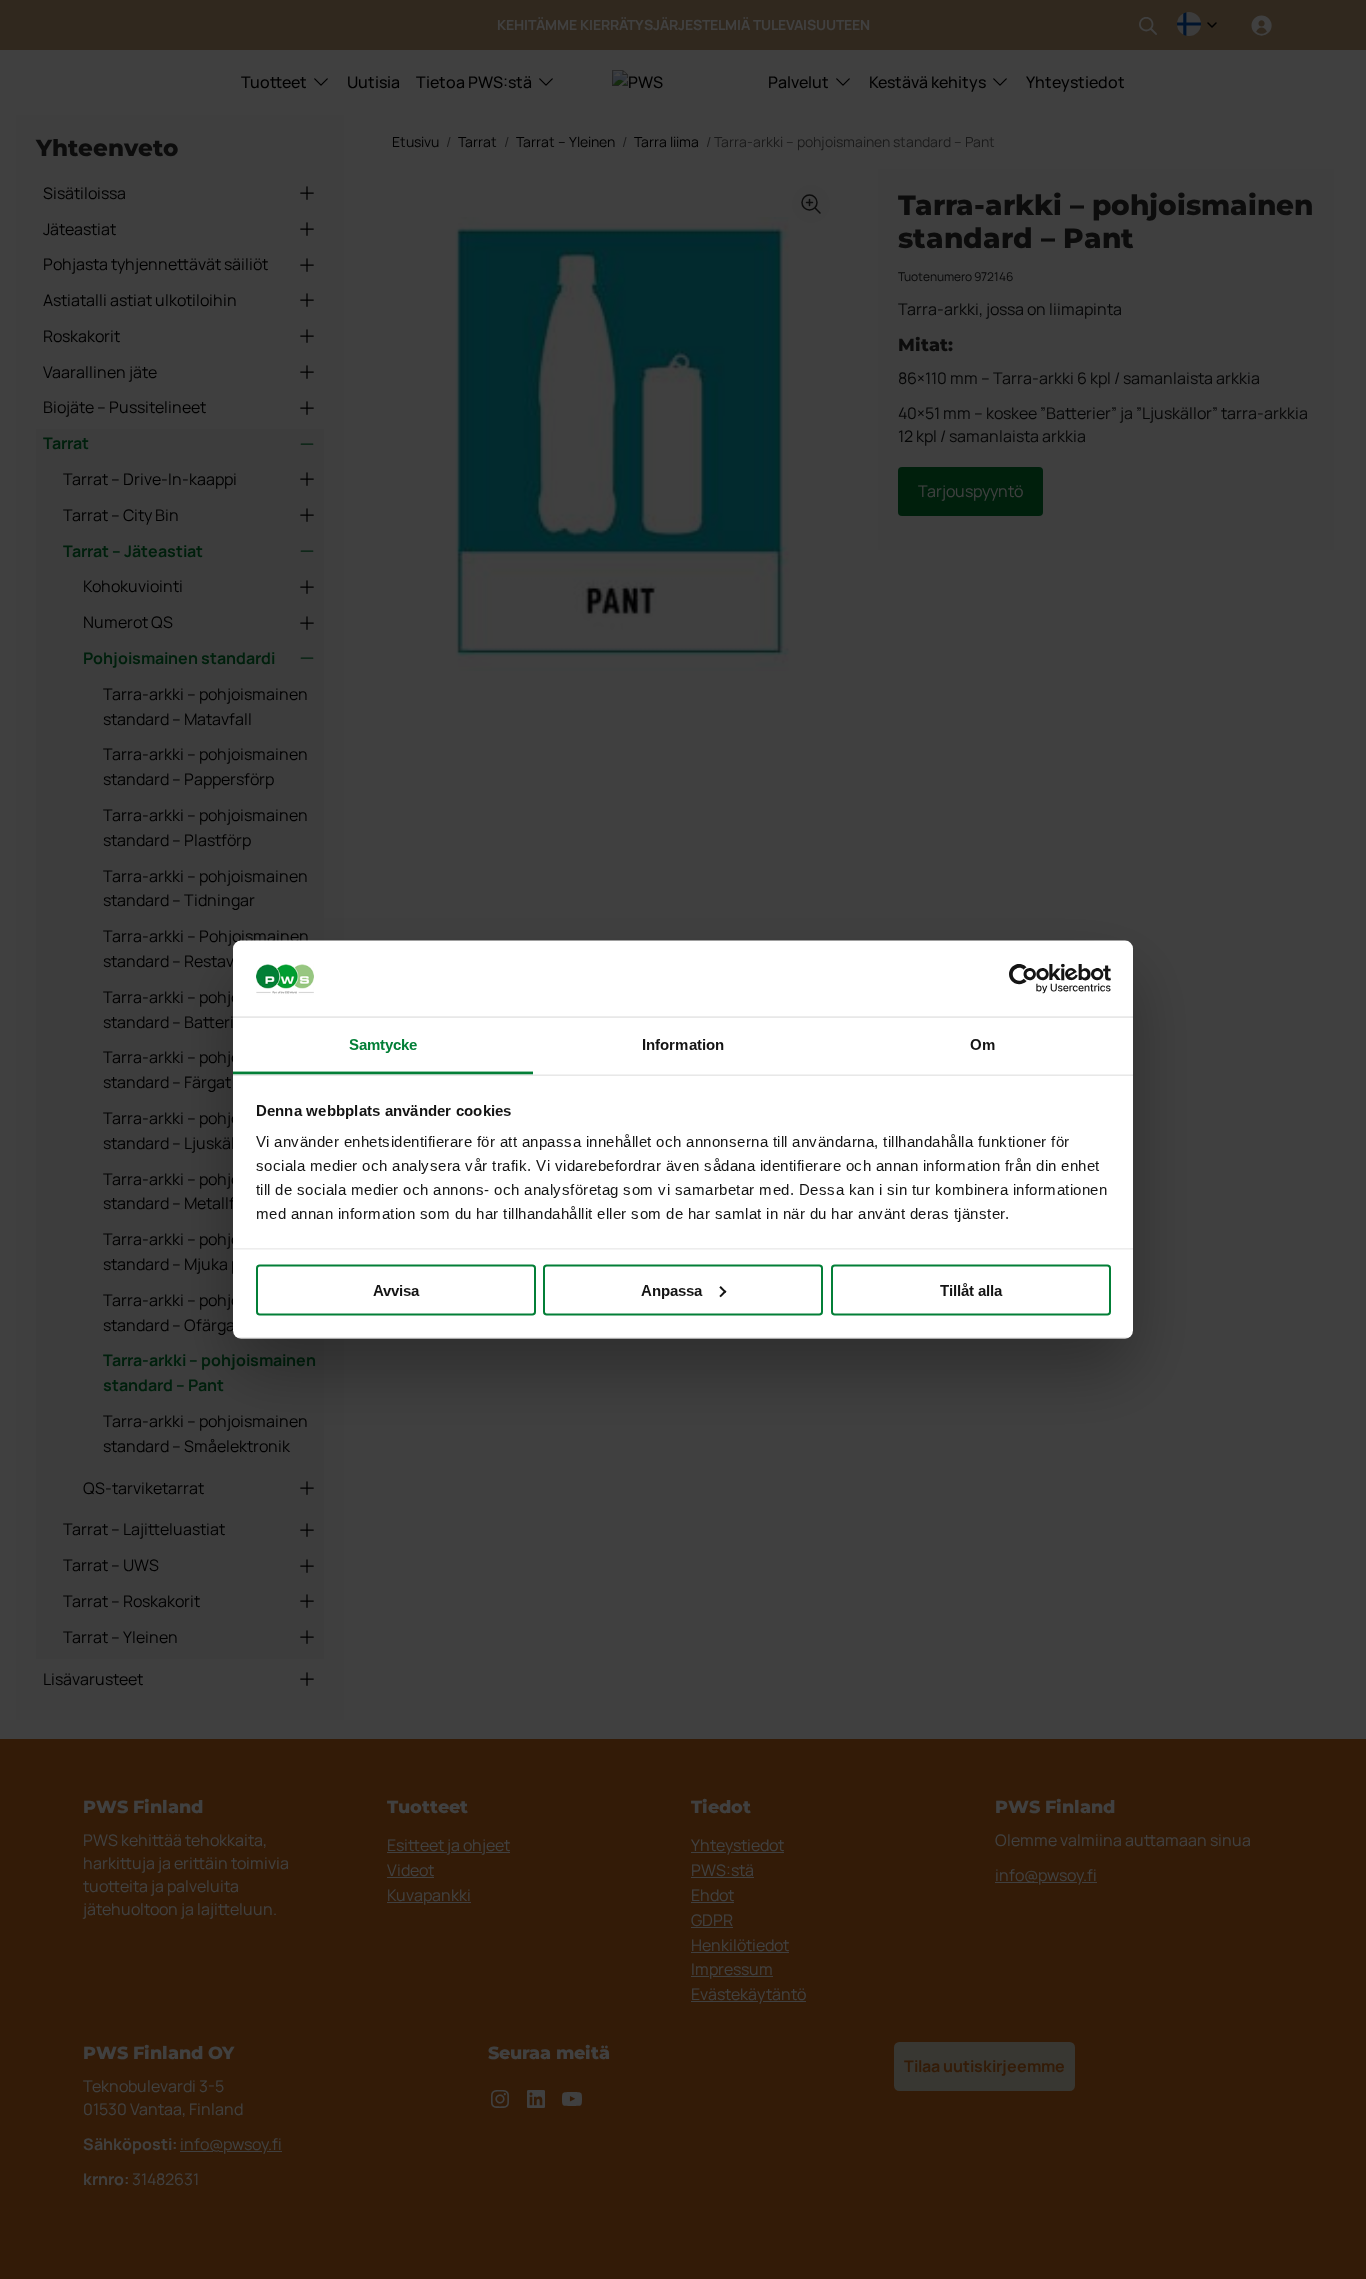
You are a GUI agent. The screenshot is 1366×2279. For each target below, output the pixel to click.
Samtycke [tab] (383, 1044)
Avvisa (396, 1289)
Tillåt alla (971, 1289)
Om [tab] (982, 1044)
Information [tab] (683, 1044)
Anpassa (671, 1289)
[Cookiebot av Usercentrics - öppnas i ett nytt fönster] (1023, 979)
